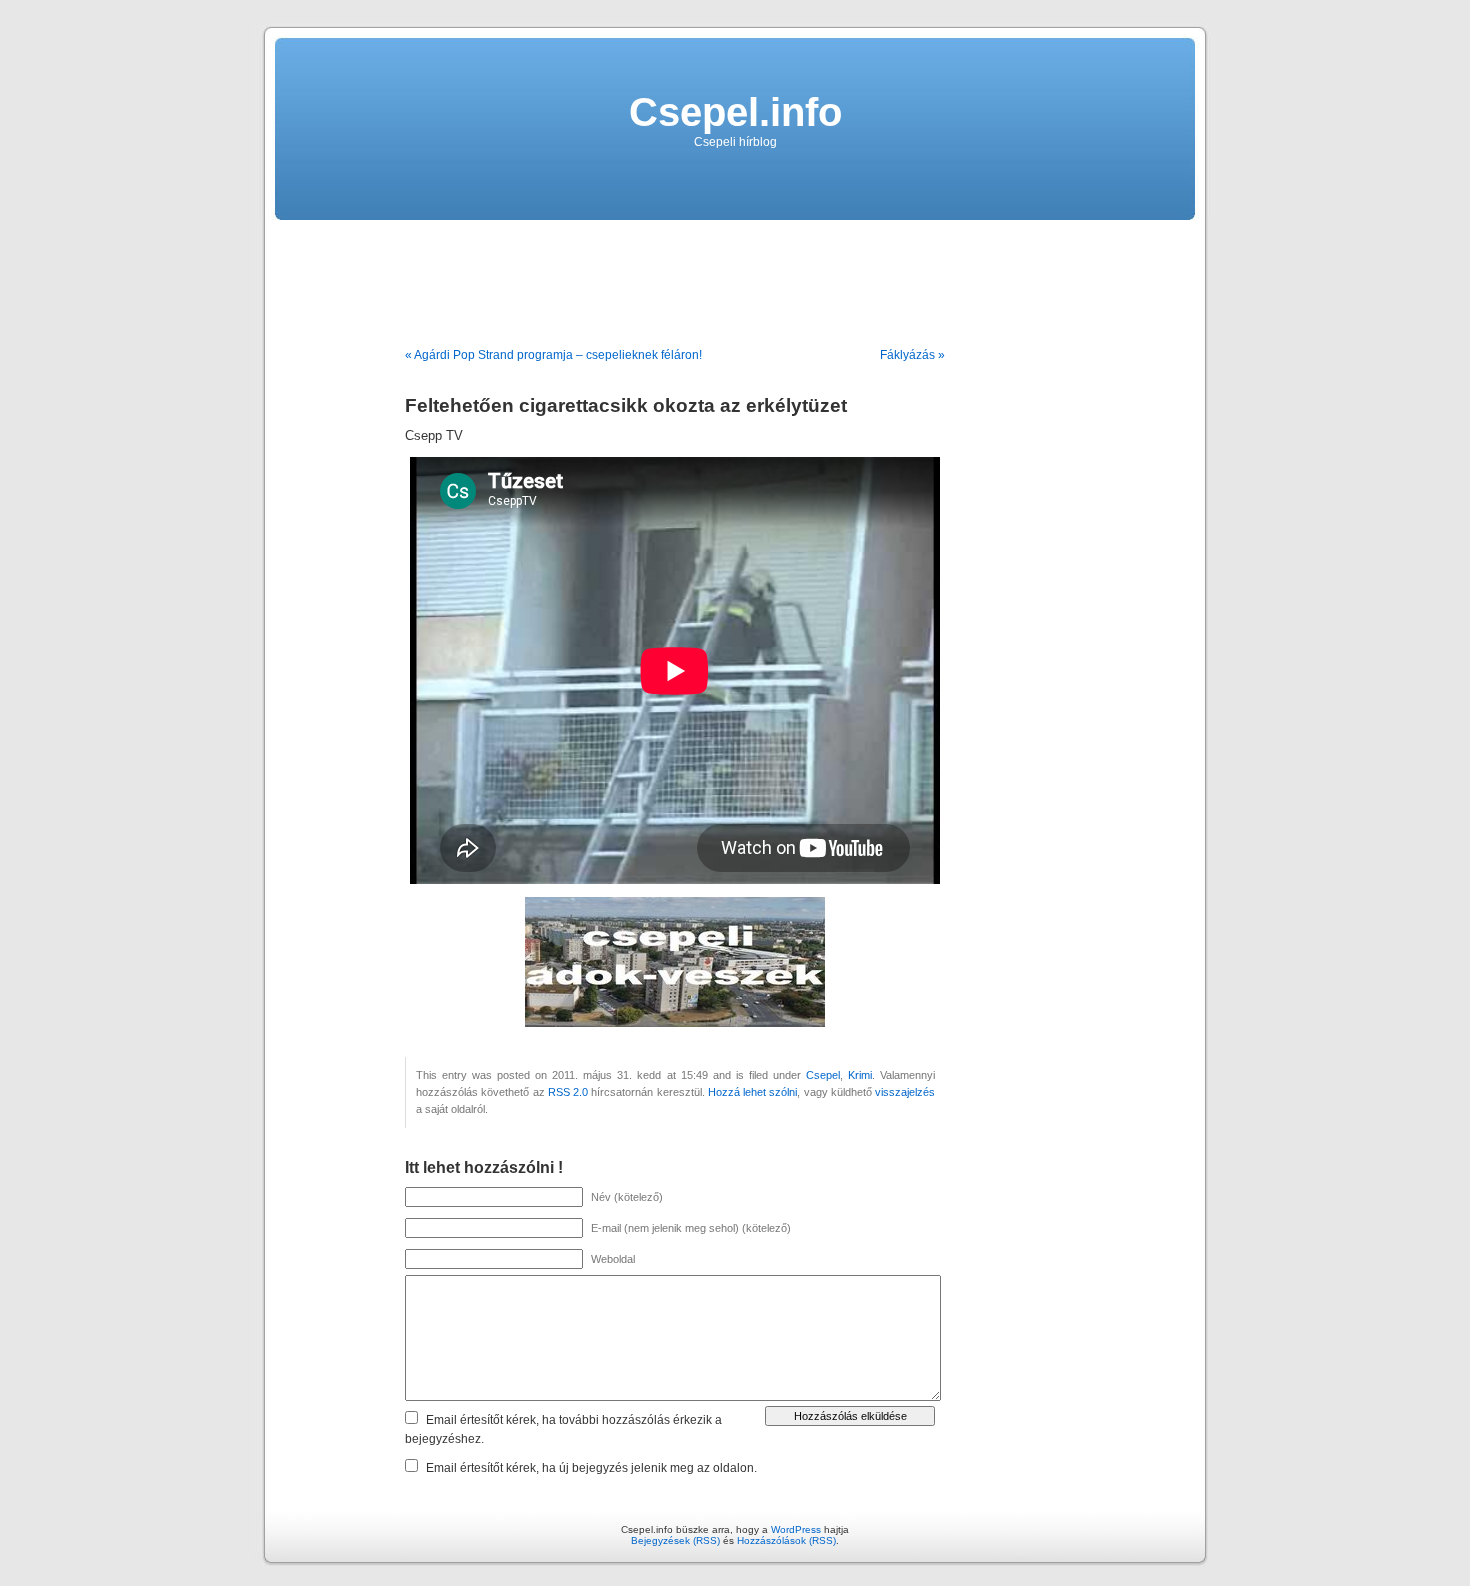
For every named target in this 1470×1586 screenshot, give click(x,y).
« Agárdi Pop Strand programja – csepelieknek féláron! (553, 355)
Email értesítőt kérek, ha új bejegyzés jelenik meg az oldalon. (591, 1468)
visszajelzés (905, 1092)
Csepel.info (735, 112)
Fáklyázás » (912, 355)
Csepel (823, 1075)
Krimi (860, 1075)
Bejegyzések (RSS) (675, 1540)
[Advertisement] (735, 276)
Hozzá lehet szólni (753, 1092)
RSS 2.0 (568, 1092)
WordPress (796, 1529)
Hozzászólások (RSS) (786, 1540)
